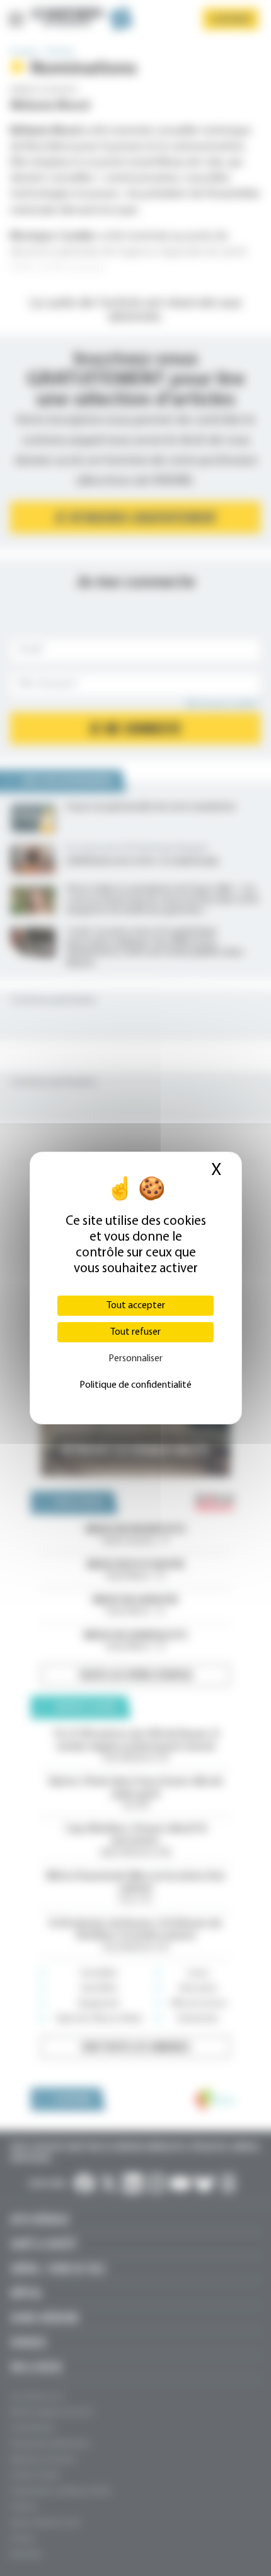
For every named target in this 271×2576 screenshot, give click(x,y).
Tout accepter (136, 1306)
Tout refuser (135, 1332)
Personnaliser (135, 1359)
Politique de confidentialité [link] (135, 1385)
